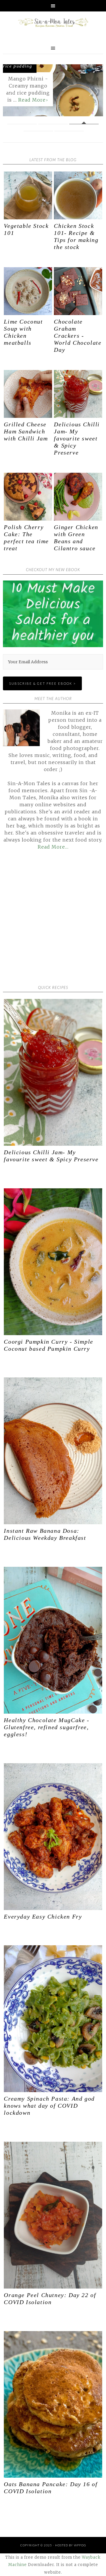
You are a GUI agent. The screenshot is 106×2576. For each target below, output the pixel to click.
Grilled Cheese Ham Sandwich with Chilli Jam (26, 431)
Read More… (53, 847)
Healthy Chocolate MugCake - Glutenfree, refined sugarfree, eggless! (47, 1727)
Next (94, 92)
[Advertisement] (53, 922)
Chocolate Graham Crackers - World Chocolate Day (78, 336)
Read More (32, 100)
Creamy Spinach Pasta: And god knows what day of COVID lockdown (49, 2106)
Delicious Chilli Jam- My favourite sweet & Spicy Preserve (77, 438)
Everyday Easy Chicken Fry (43, 1917)
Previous (12, 92)
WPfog (80, 2545)
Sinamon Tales (53, 23)
